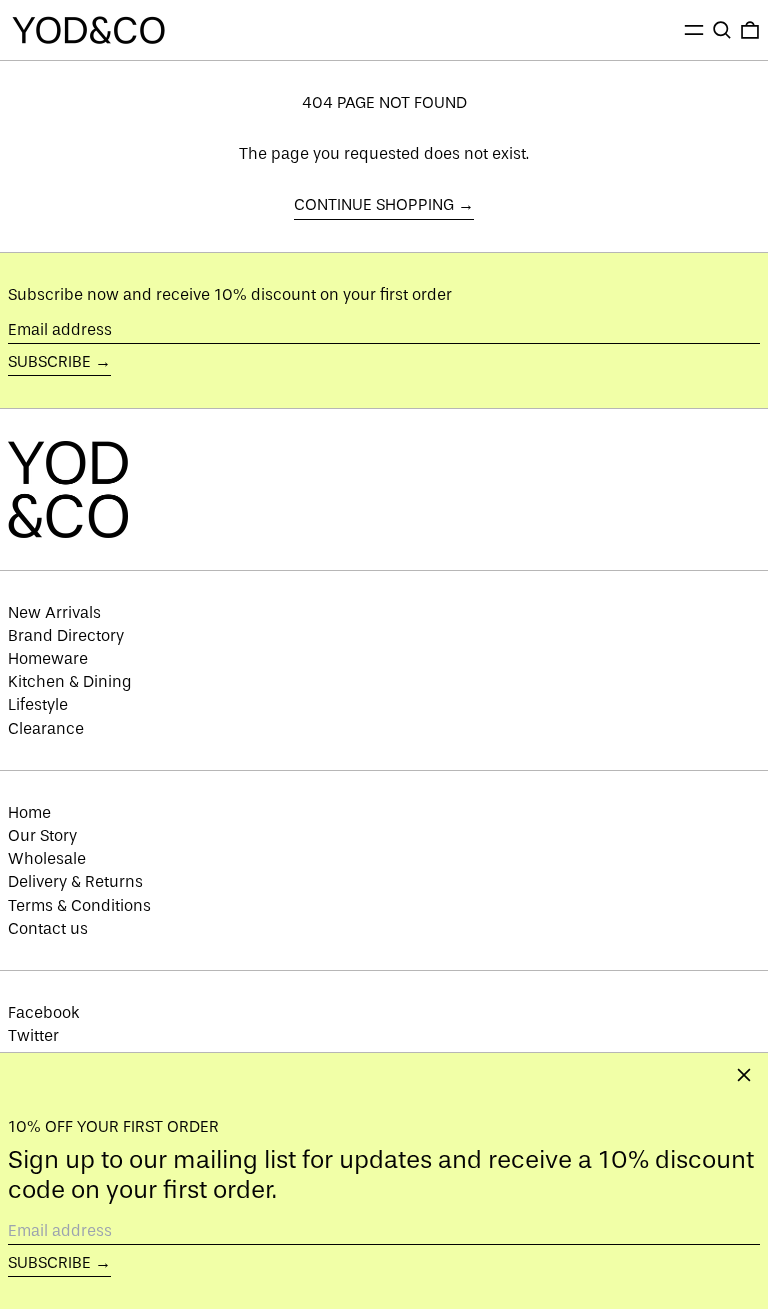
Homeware (48, 658)
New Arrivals (54, 612)
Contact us (48, 928)
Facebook (44, 1012)
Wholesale (47, 858)
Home (29, 812)
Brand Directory (66, 635)
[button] (722, 30)
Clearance (46, 728)
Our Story (42, 835)
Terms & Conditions (79, 905)
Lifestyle (38, 704)
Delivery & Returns (75, 881)
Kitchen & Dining (70, 681)
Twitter (33, 1035)
